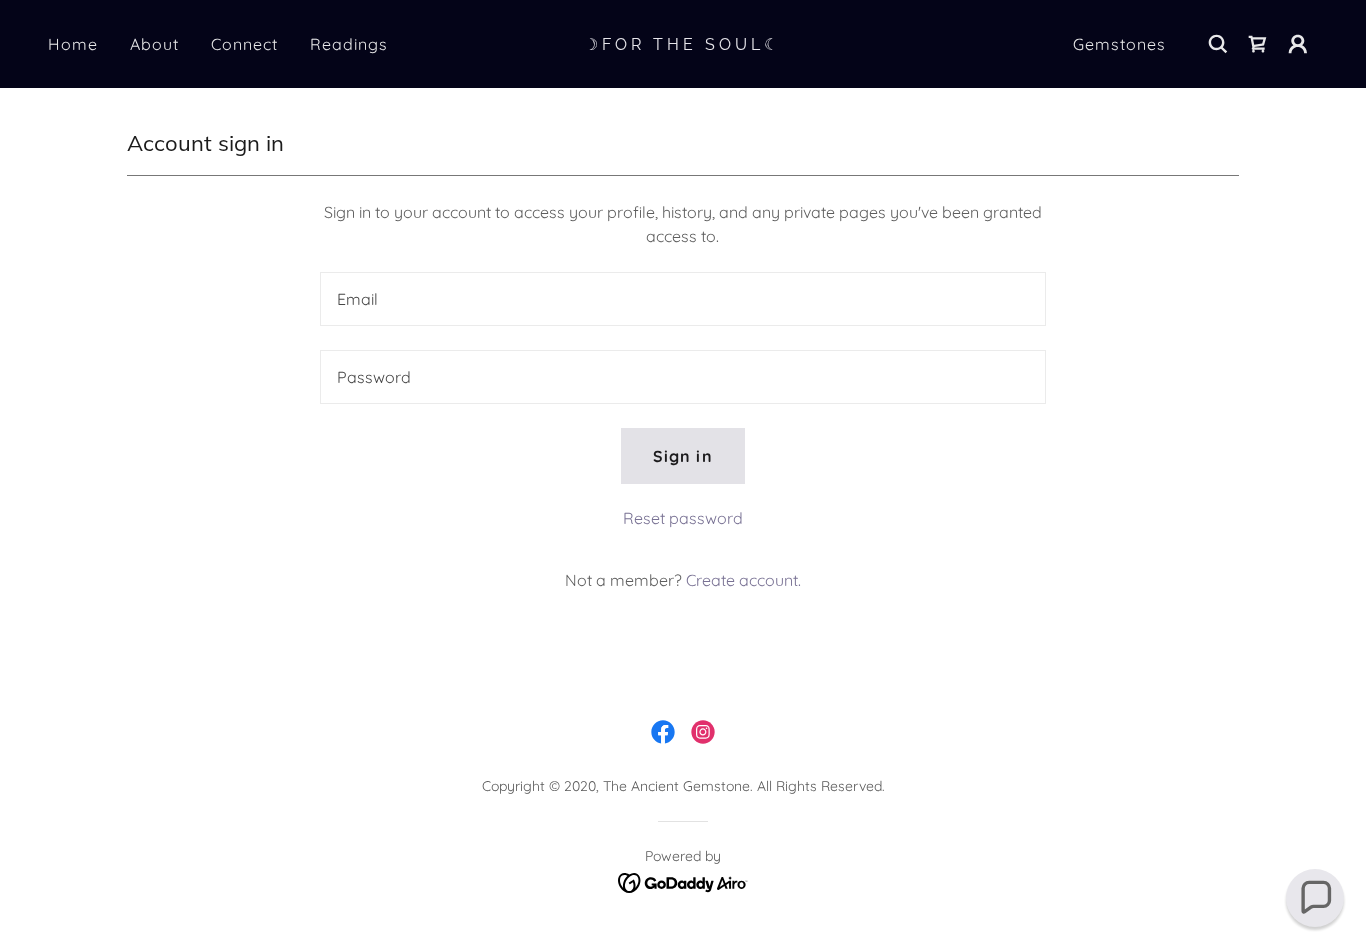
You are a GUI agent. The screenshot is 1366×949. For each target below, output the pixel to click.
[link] (682, 44)
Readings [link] (349, 44)
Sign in (682, 456)
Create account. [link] (743, 580)
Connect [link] (244, 44)
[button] (1298, 44)
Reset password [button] (683, 518)
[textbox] (682, 299)
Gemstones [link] (1119, 44)
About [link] (154, 44)
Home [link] (73, 44)
